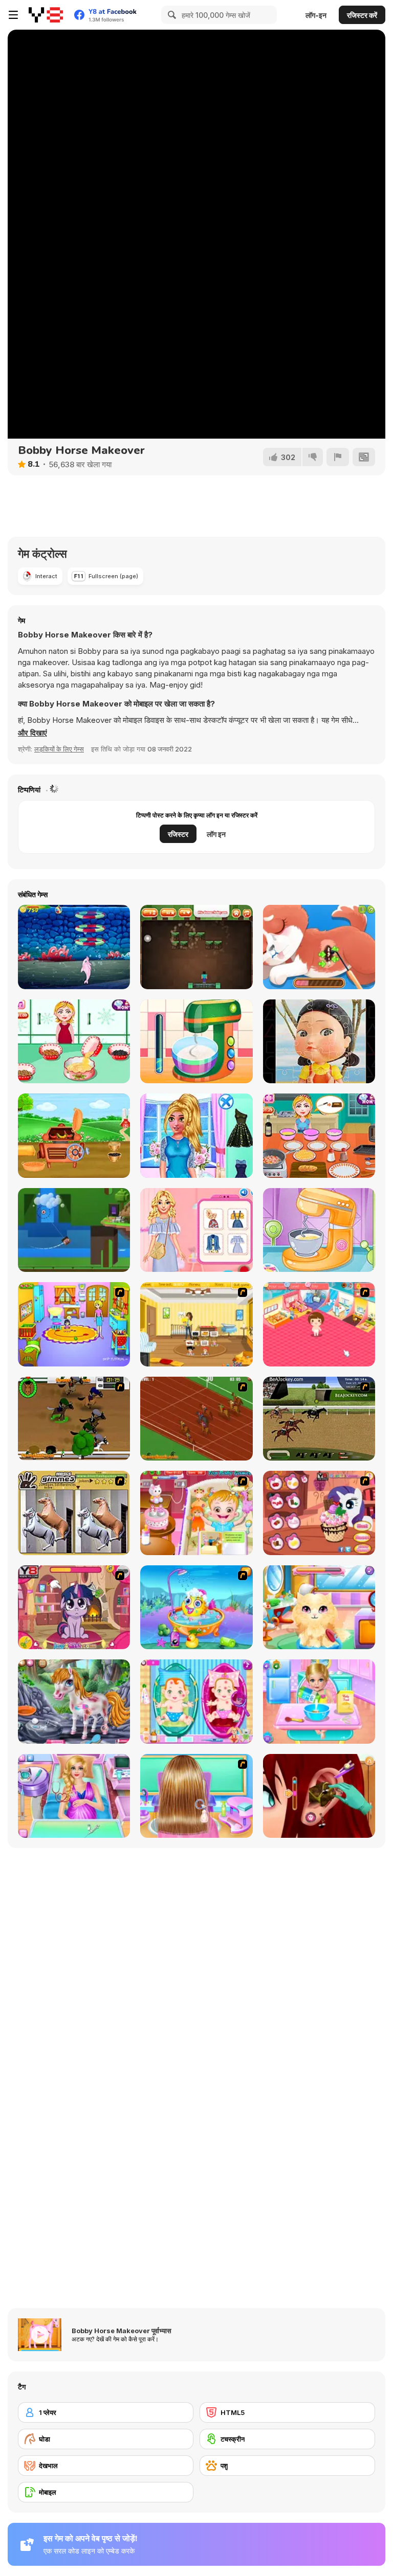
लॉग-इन (316, 15)
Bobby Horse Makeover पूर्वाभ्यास (122, 2331)
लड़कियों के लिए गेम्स (59, 749)
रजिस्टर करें (362, 15)
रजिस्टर (178, 834)
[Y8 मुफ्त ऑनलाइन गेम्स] (46, 15)
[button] (32, 733)
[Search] (170, 15)
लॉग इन (216, 834)
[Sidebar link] (13, 15)
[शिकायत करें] (338, 457)
